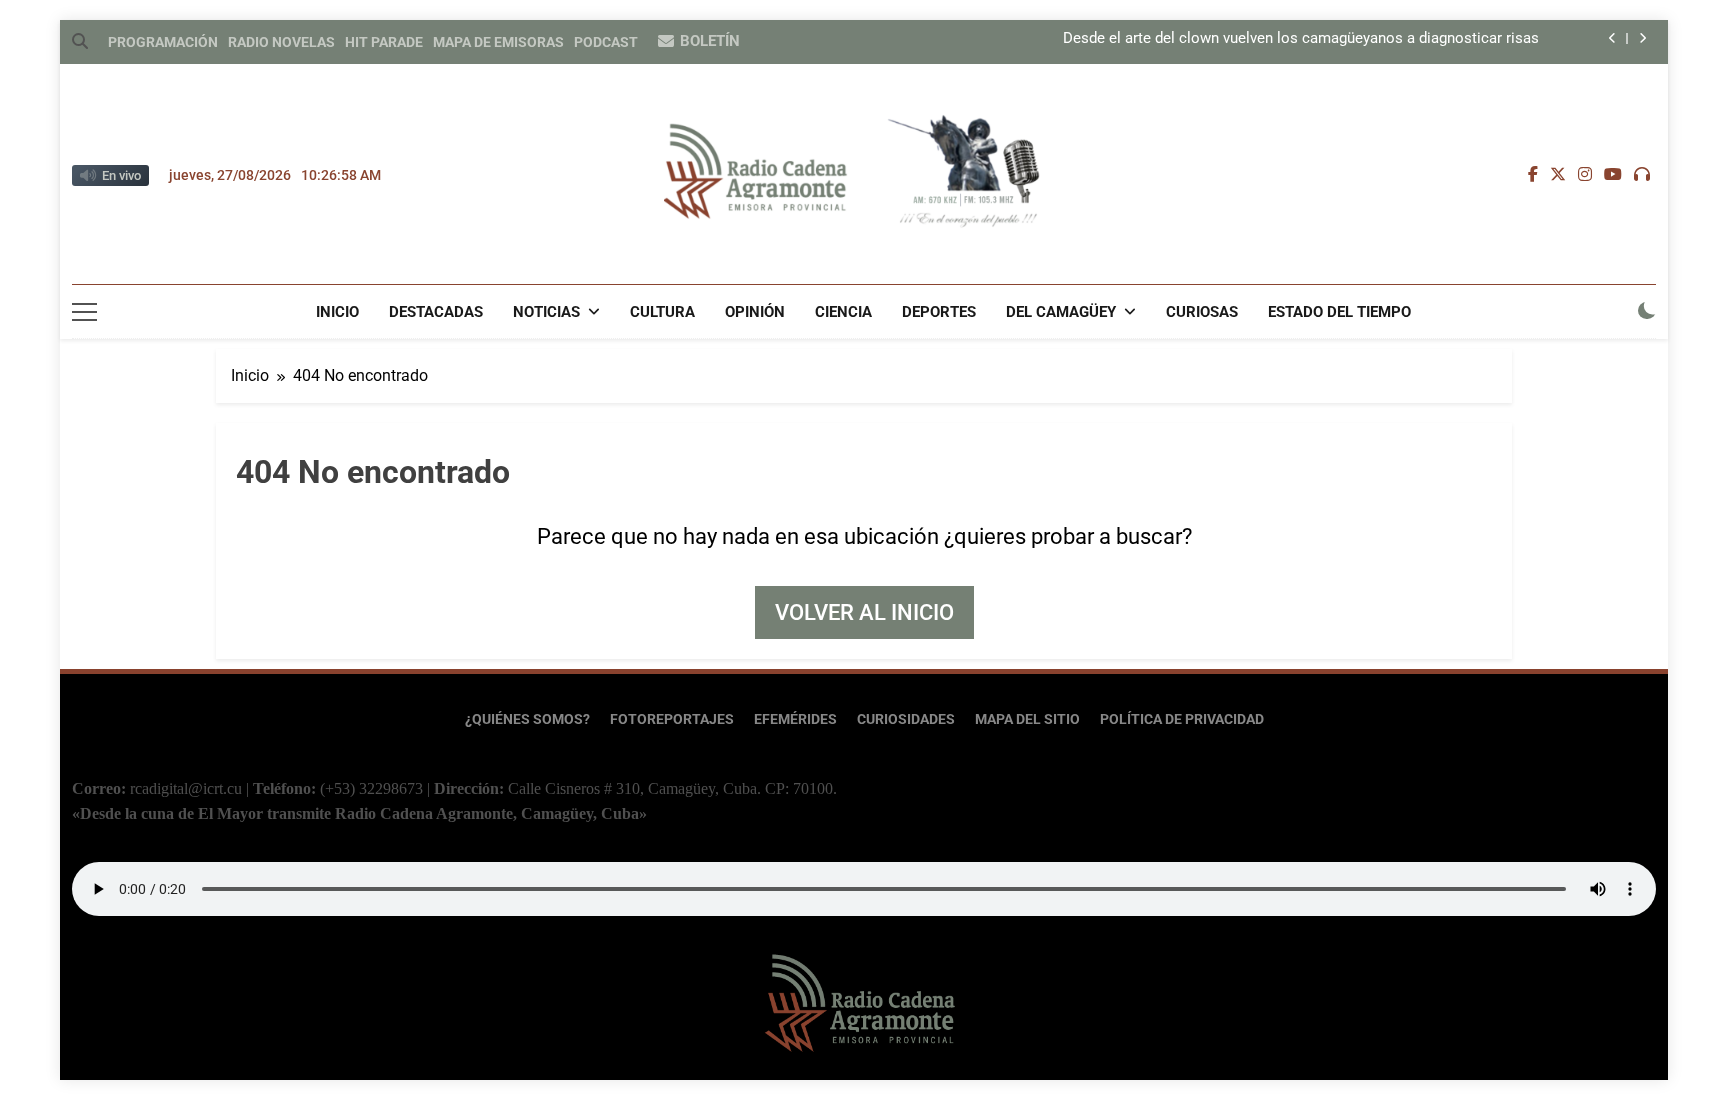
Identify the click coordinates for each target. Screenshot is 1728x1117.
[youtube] (1613, 175)
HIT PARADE (384, 42)
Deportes (939, 312)
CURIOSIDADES (906, 719)
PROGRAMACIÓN (163, 42)
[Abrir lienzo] (84, 312)
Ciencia (843, 312)
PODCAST (606, 42)
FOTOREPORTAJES (672, 719)
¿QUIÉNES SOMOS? (527, 719)
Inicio (337, 312)
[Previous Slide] (1612, 38)
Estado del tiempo (1339, 312)
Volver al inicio (864, 612)
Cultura (662, 312)
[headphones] (1642, 175)
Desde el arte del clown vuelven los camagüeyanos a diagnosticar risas (1301, 39)
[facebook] (1533, 175)
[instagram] (1585, 175)
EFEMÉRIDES (795, 719)
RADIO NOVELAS (281, 42)
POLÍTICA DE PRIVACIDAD (1182, 719)
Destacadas (436, 312)
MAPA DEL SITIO (1027, 719)
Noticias (546, 312)
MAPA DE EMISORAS (498, 42)
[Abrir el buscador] (80, 41)
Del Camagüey (1061, 312)
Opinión (755, 312)
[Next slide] (1642, 38)
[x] (1558, 175)
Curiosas (1202, 312)
